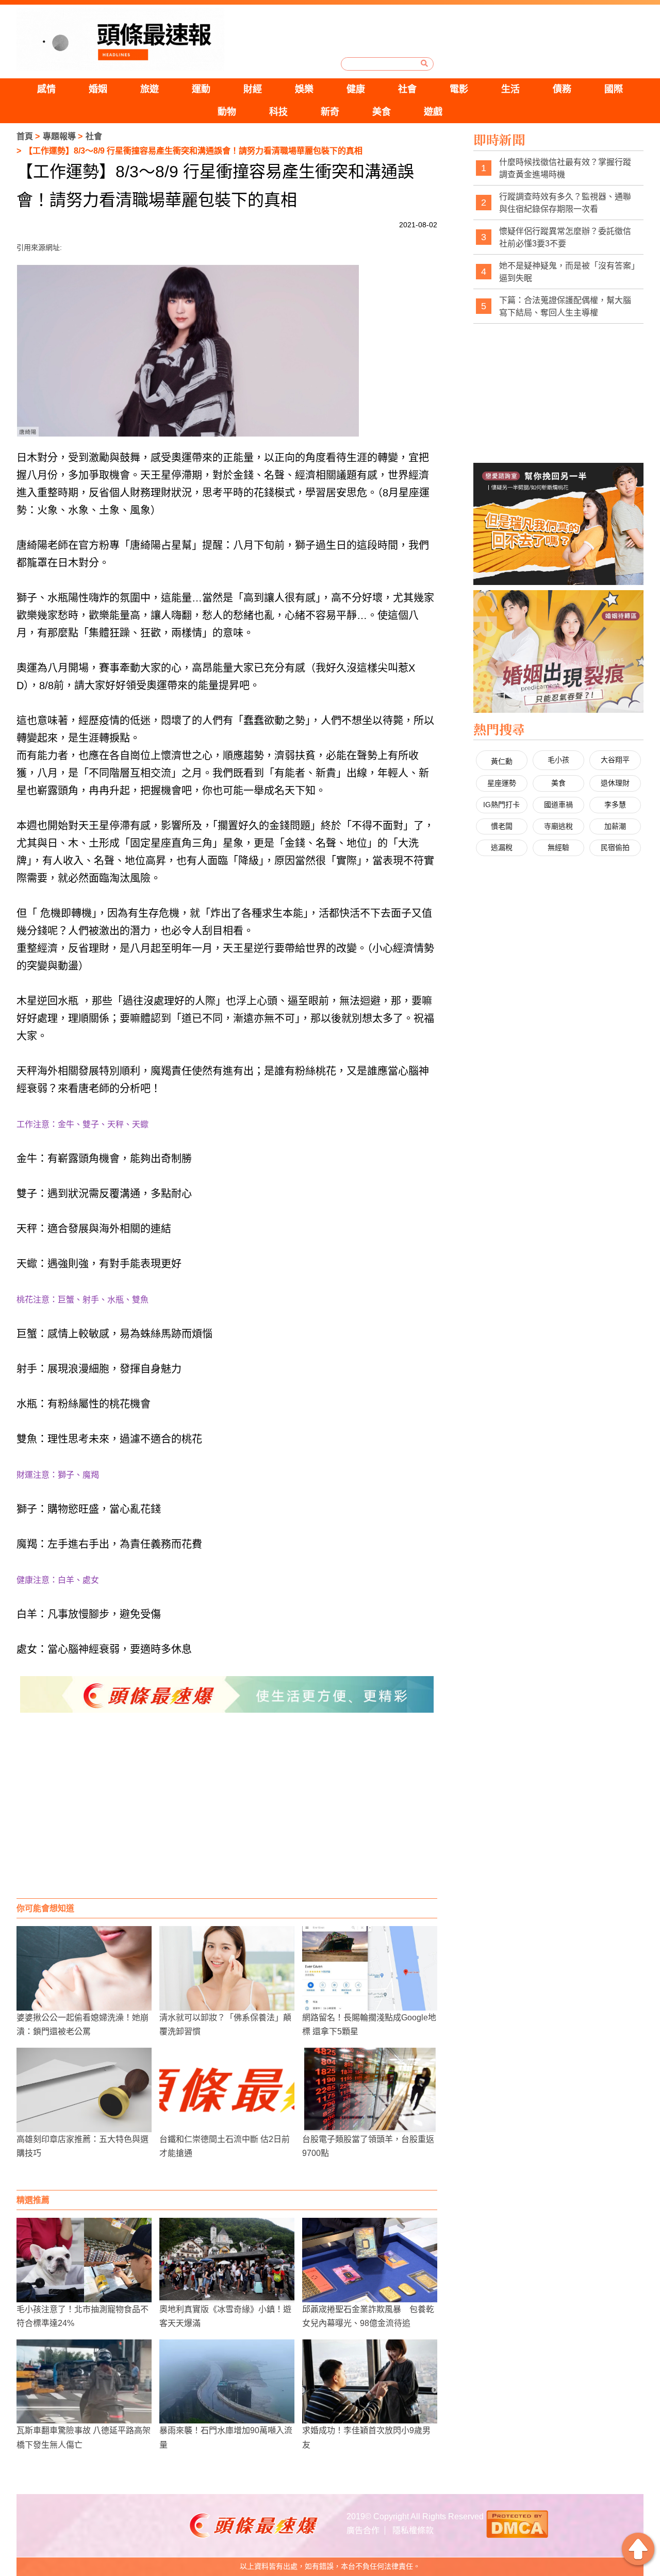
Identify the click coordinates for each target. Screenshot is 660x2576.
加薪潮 (615, 826)
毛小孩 (558, 760)
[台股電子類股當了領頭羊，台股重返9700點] (370, 2090)
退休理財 (615, 783)
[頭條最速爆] (120, 39)
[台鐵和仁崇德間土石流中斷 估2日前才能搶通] (227, 2090)
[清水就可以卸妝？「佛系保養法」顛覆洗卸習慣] (227, 1968)
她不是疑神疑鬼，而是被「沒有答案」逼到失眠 (567, 272)
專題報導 (59, 136)
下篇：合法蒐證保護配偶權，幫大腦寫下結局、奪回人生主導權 (565, 306)
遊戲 (433, 112)
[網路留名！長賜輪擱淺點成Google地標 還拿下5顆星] (370, 1968)
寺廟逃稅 (558, 826)
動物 (227, 112)
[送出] (424, 63)
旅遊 (150, 89)
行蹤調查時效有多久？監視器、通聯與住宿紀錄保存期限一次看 (565, 203)
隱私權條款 (413, 2530)
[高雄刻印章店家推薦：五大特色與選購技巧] (84, 2090)
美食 (382, 112)
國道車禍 (558, 805)
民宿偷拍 (615, 847)
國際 (614, 89)
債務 (562, 89)
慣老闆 (502, 826)
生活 (510, 89)
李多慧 (615, 805)
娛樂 (304, 89)
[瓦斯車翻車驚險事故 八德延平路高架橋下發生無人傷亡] (84, 2382)
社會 (407, 89)
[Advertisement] (227, 1816)
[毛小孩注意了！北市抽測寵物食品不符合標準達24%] (84, 2260)
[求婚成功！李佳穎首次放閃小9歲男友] (370, 2382)
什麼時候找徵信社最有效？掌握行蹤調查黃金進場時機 (565, 168)
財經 (253, 89)
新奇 (330, 112)
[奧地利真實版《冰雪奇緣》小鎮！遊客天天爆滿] (227, 2260)
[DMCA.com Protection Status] (517, 2523)
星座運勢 (502, 783)
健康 (356, 89)
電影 (459, 89)
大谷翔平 (615, 760)
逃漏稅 (502, 847)
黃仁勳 (502, 761)
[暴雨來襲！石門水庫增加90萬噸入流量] (227, 2382)
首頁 (25, 136)
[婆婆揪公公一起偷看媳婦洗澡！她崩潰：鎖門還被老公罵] (84, 1968)
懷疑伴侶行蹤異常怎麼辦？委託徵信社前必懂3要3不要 (565, 237)
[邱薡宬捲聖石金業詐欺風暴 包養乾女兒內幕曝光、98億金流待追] (370, 2260)
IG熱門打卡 (501, 805)
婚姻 (98, 89)
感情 (46, 89)
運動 (201, 89)
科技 (278, 112)
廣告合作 (363, 2530)
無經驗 (558, 847)
